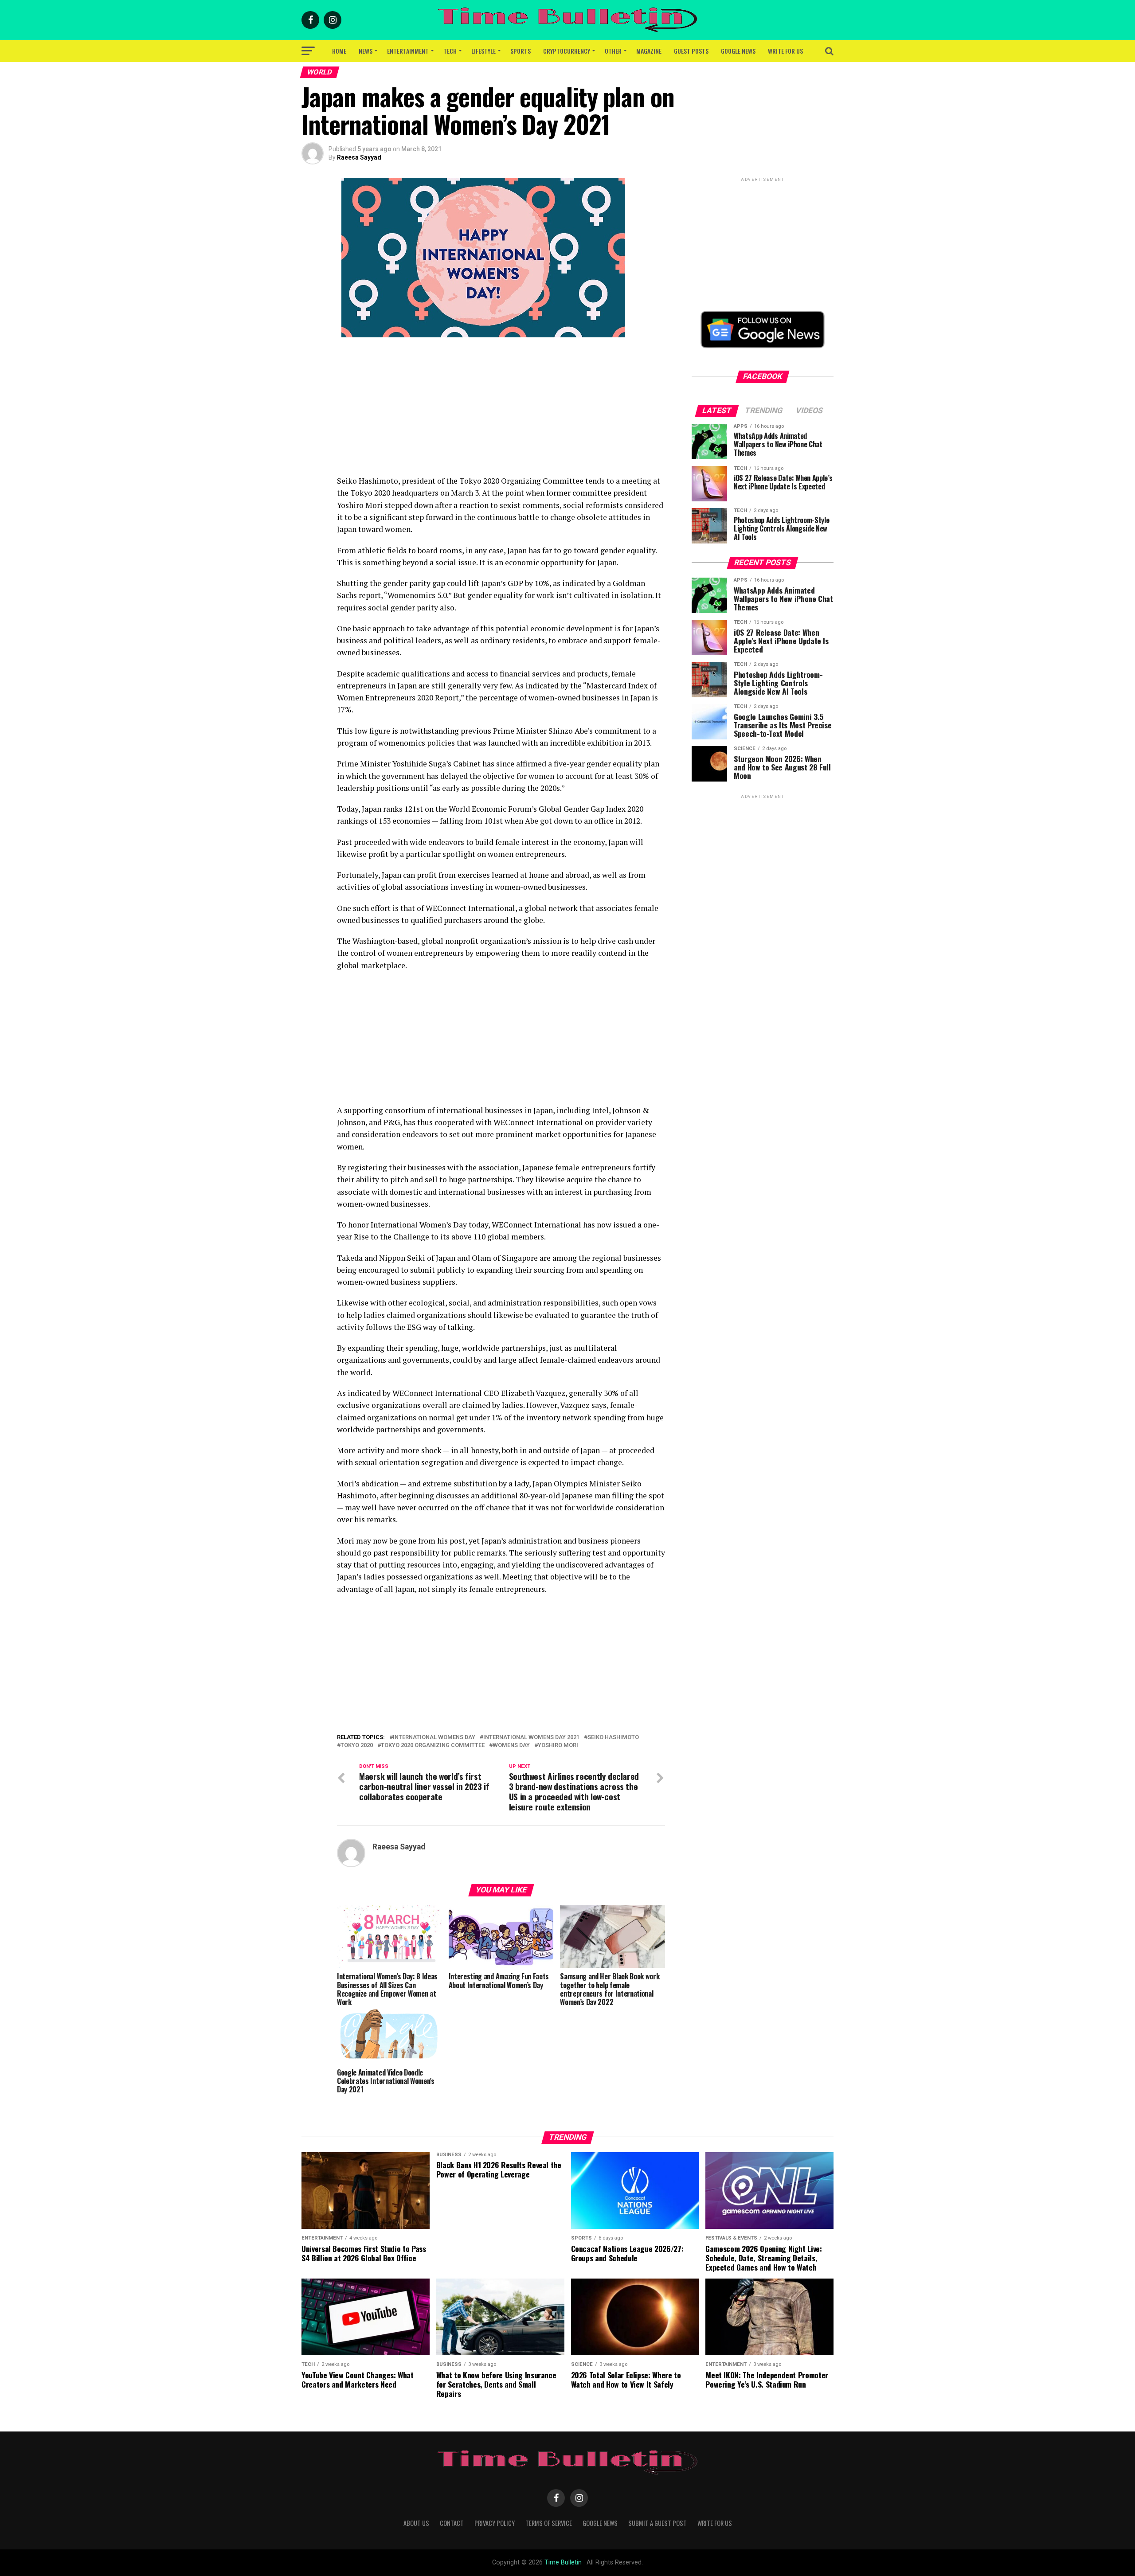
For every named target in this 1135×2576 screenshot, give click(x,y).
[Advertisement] (501, 413)
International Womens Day (434, 1738)
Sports (521, 51)
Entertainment (408, 51)
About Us (416, 2523)
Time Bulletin (563, 2562)
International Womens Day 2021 (531, 1738)
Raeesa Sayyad (359, 157)
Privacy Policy (495, 2523)
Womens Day (511, 1745)
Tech (450, 51)
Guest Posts (691, 51)
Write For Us (785, 51)
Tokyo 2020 (357, 1745)
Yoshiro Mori (558, 1745)
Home (339, 51)
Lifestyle (483, 51)
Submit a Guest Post (658, 2523)
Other (613, 51)
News (366, 51)
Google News (738, 51)
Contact (452, 2523)
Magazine (649, 51)
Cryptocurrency (567, 51)
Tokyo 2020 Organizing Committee (433, 1745)
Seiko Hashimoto (613, 1738)
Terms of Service (549, 2523)
